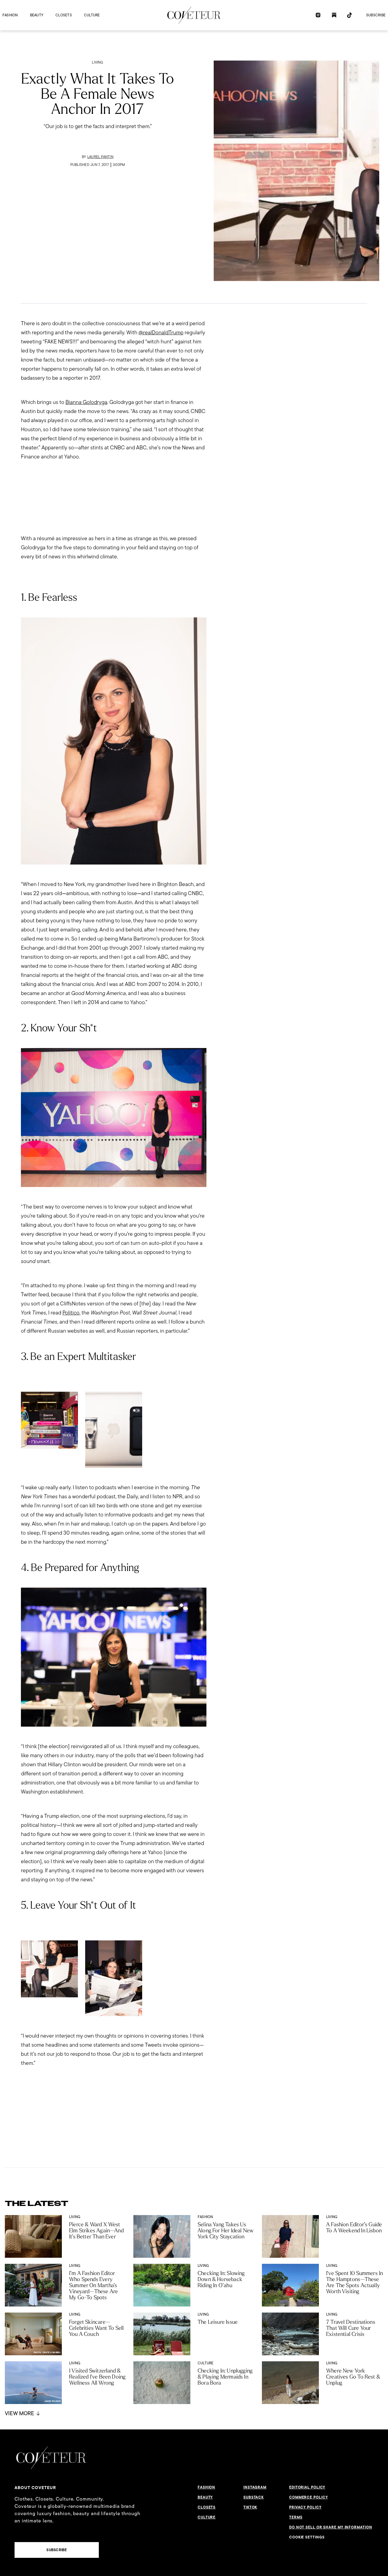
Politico (71, 1313)
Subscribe (376, 15)
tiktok (250, 2507)
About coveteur (35, 2488)
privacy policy (305, 2507)
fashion (10, 15)
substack (254, 2497)
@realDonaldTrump (161, 332)
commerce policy (309, 2497)
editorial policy (307, 2487)
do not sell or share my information (331, 2527)
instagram (255, 2487)
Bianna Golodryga (86, 402)
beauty (37, 15)
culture (92, 15)
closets (64, 15)
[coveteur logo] (194, 15)
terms (296, 2517)
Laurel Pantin (100, 157)
